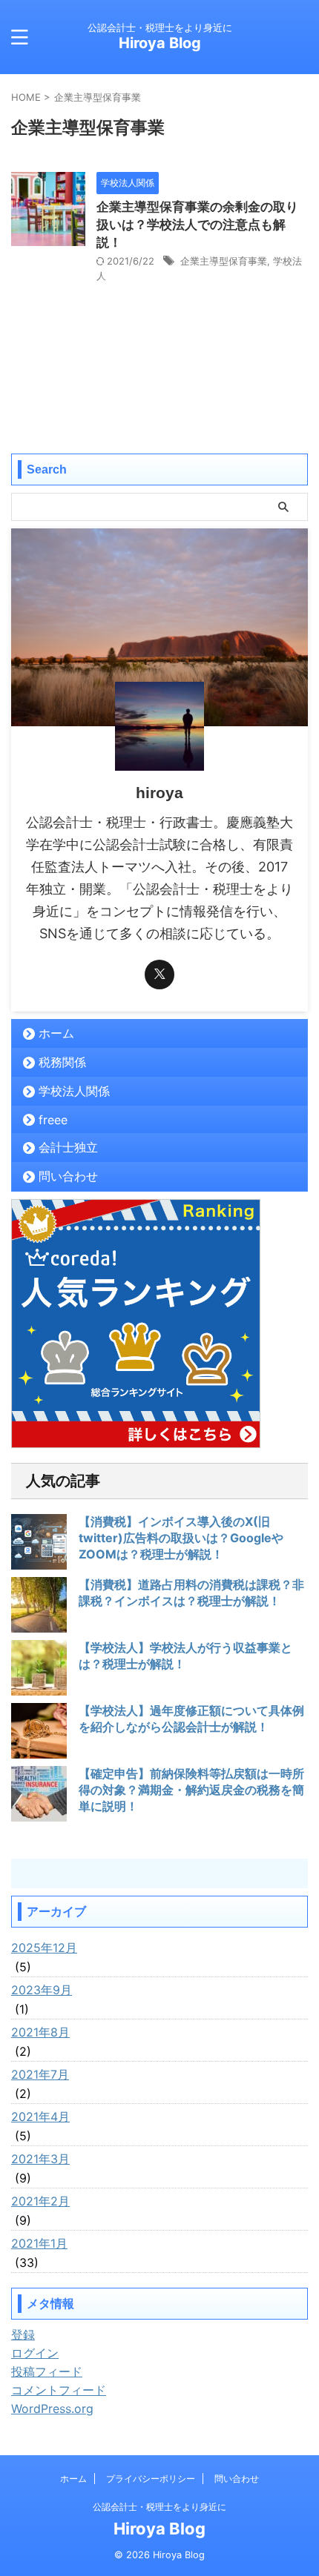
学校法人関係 (74, 1091)
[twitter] (159, 975)
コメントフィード (59, 2390)
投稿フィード (47, 2371)
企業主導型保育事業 (224, 261)
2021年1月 (39, 2243)
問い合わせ (68, 1176)
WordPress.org (52, 2409)
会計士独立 (68, 1147)
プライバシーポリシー (151, 2479)
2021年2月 (40, 2201)
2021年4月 (40, 2117)
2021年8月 (40, 2032)
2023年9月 (42, 1990)
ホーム (56, 1033)
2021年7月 (40, 2074)
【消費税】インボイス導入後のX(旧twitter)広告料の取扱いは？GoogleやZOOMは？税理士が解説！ (181, 1538)
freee (53, 1120)
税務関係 (62, 1062)
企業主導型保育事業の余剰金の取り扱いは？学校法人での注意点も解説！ (197, 225)
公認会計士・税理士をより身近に (159, 2507)
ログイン (35, 2353)
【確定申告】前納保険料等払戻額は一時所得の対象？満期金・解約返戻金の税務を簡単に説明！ (191, 1790)
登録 (23, 2334)
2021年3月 (40, 2159)
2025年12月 (44, 1948)
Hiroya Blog (160, 43)
